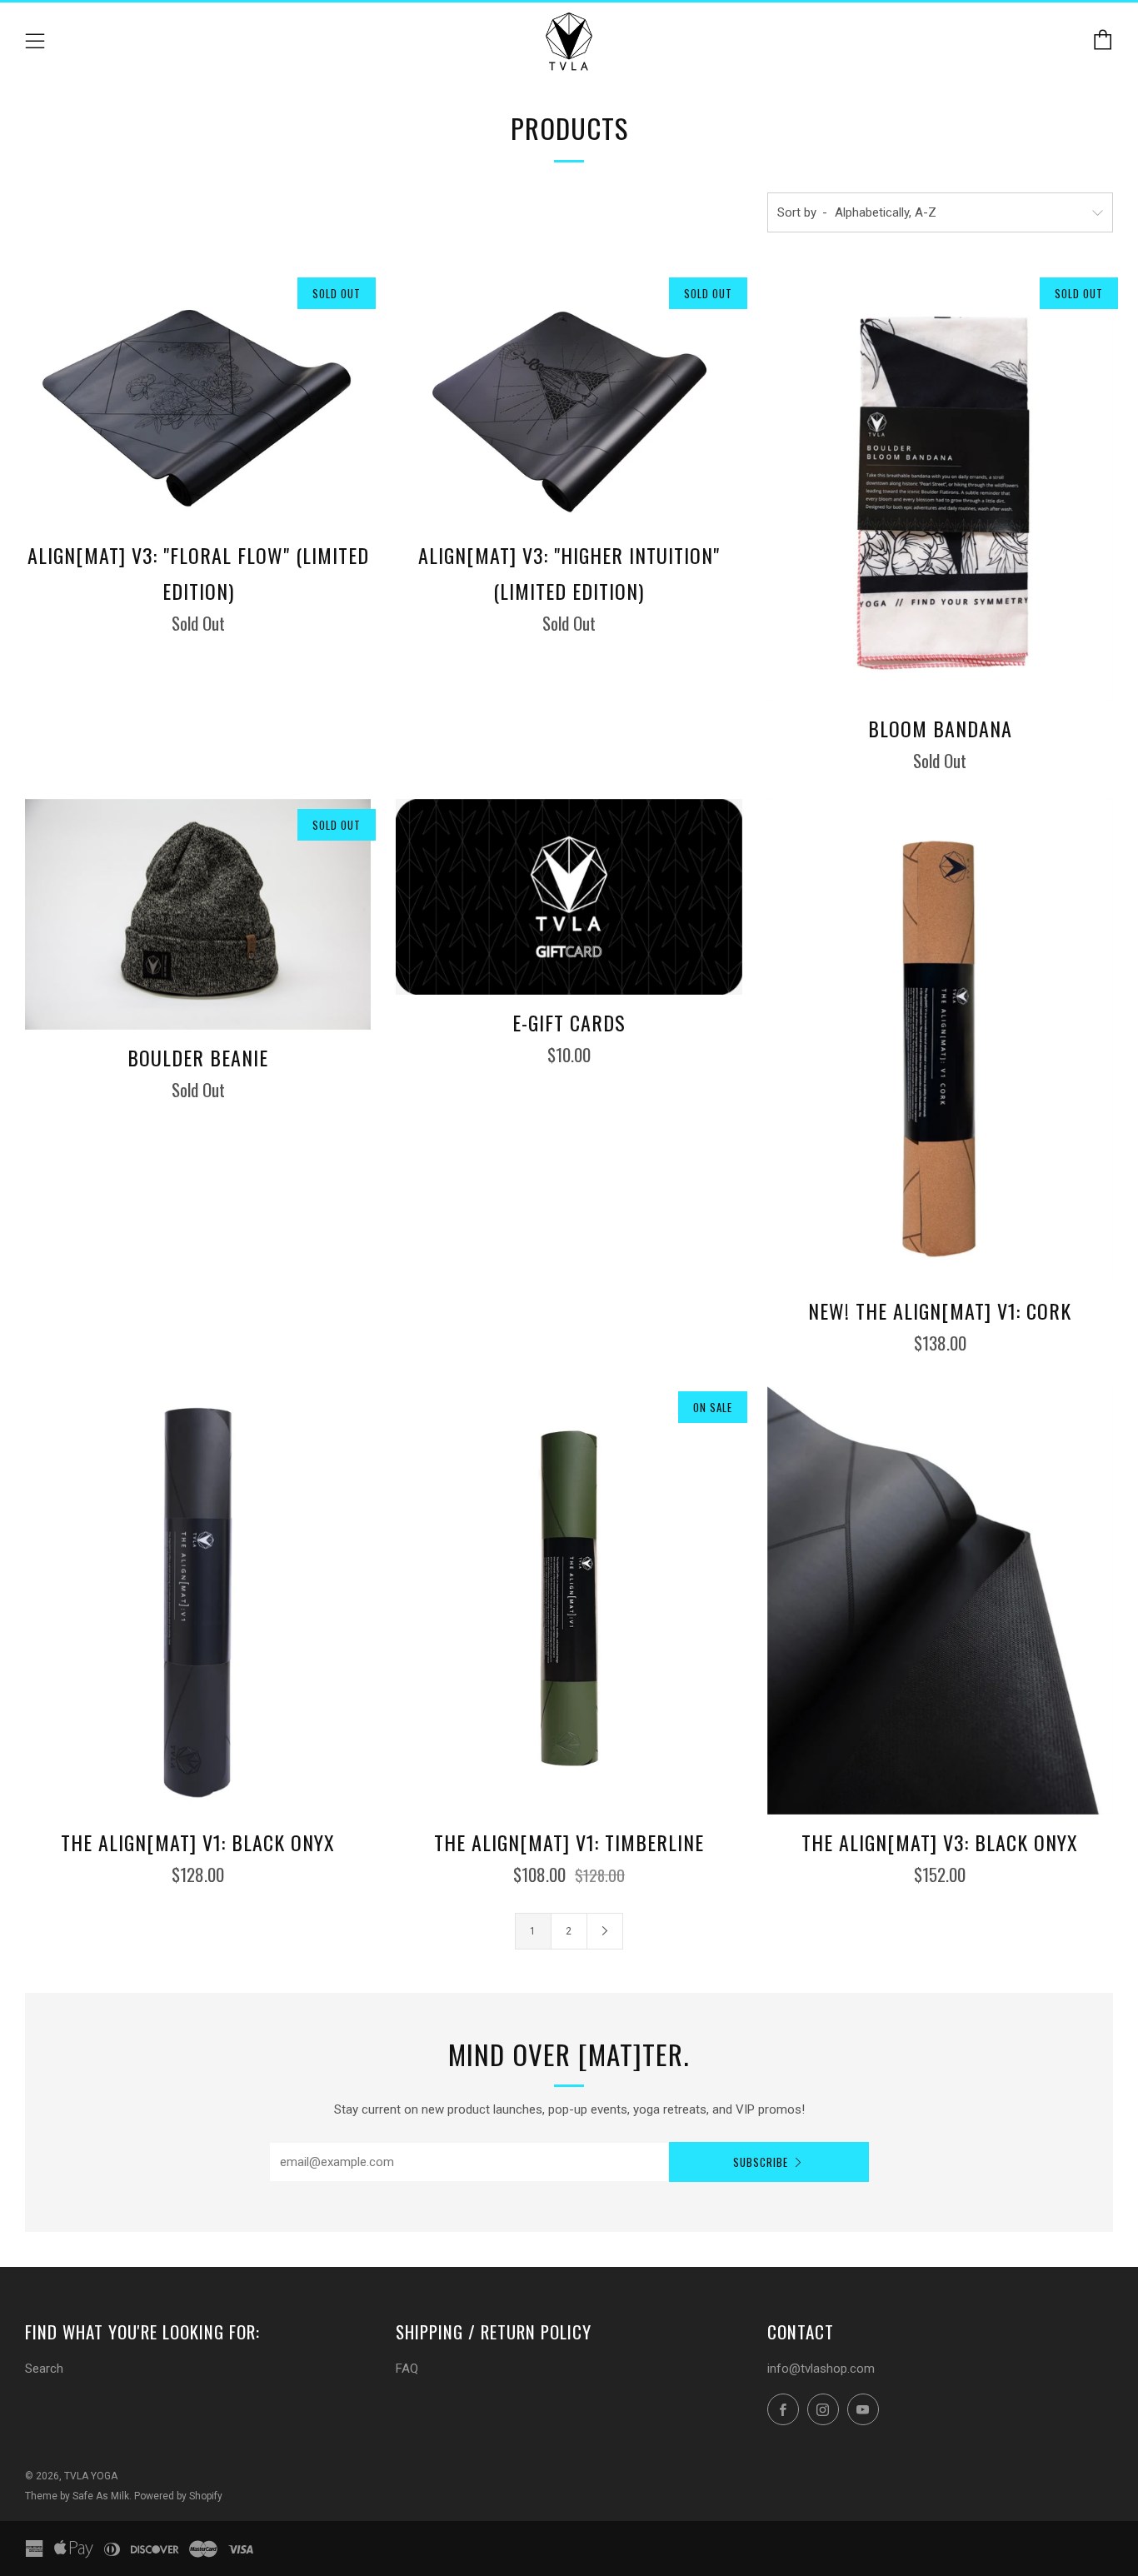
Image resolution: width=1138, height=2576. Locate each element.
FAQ (407, 2369)
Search (44, 2369)
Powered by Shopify (178, 2496)
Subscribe (761, 2162)
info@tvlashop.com (821, 2369)
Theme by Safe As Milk (77, 2496)
